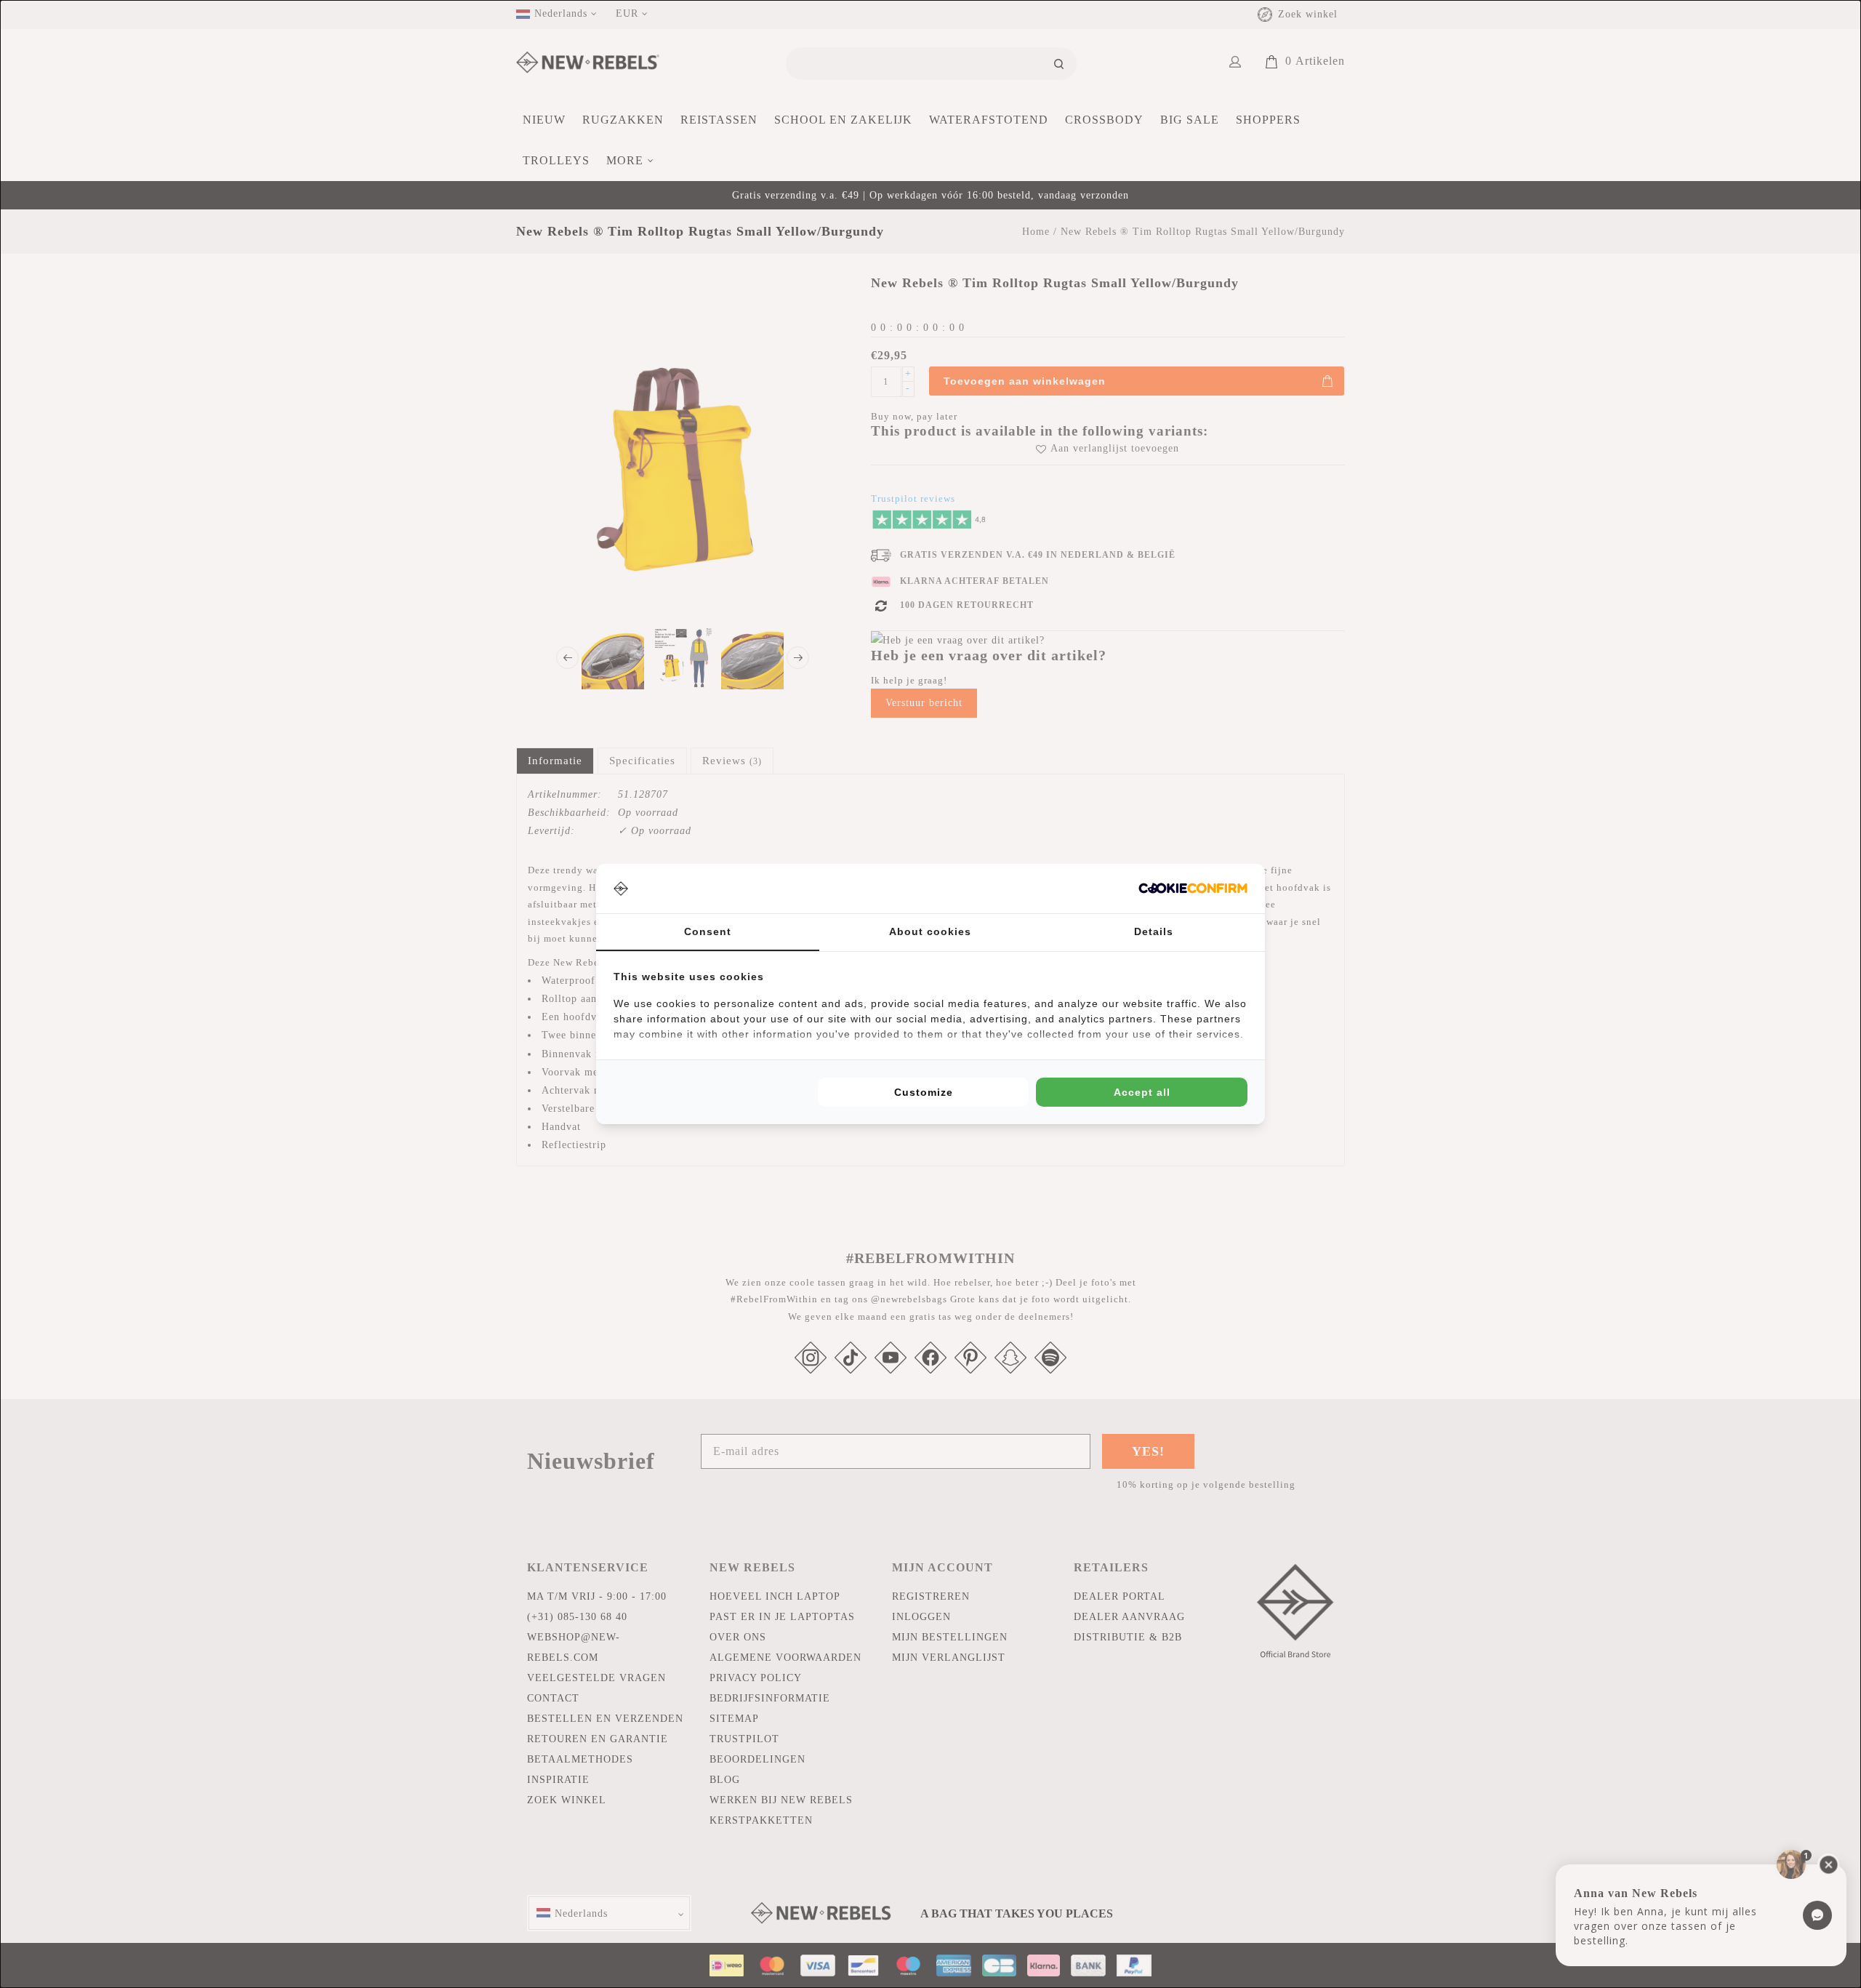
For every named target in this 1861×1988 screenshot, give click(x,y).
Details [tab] (1154, 931)
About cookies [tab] (930, 931)
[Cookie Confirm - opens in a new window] (1193, 888)
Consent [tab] (708, 931)
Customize (924, 1092)
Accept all (1142, 1092)
